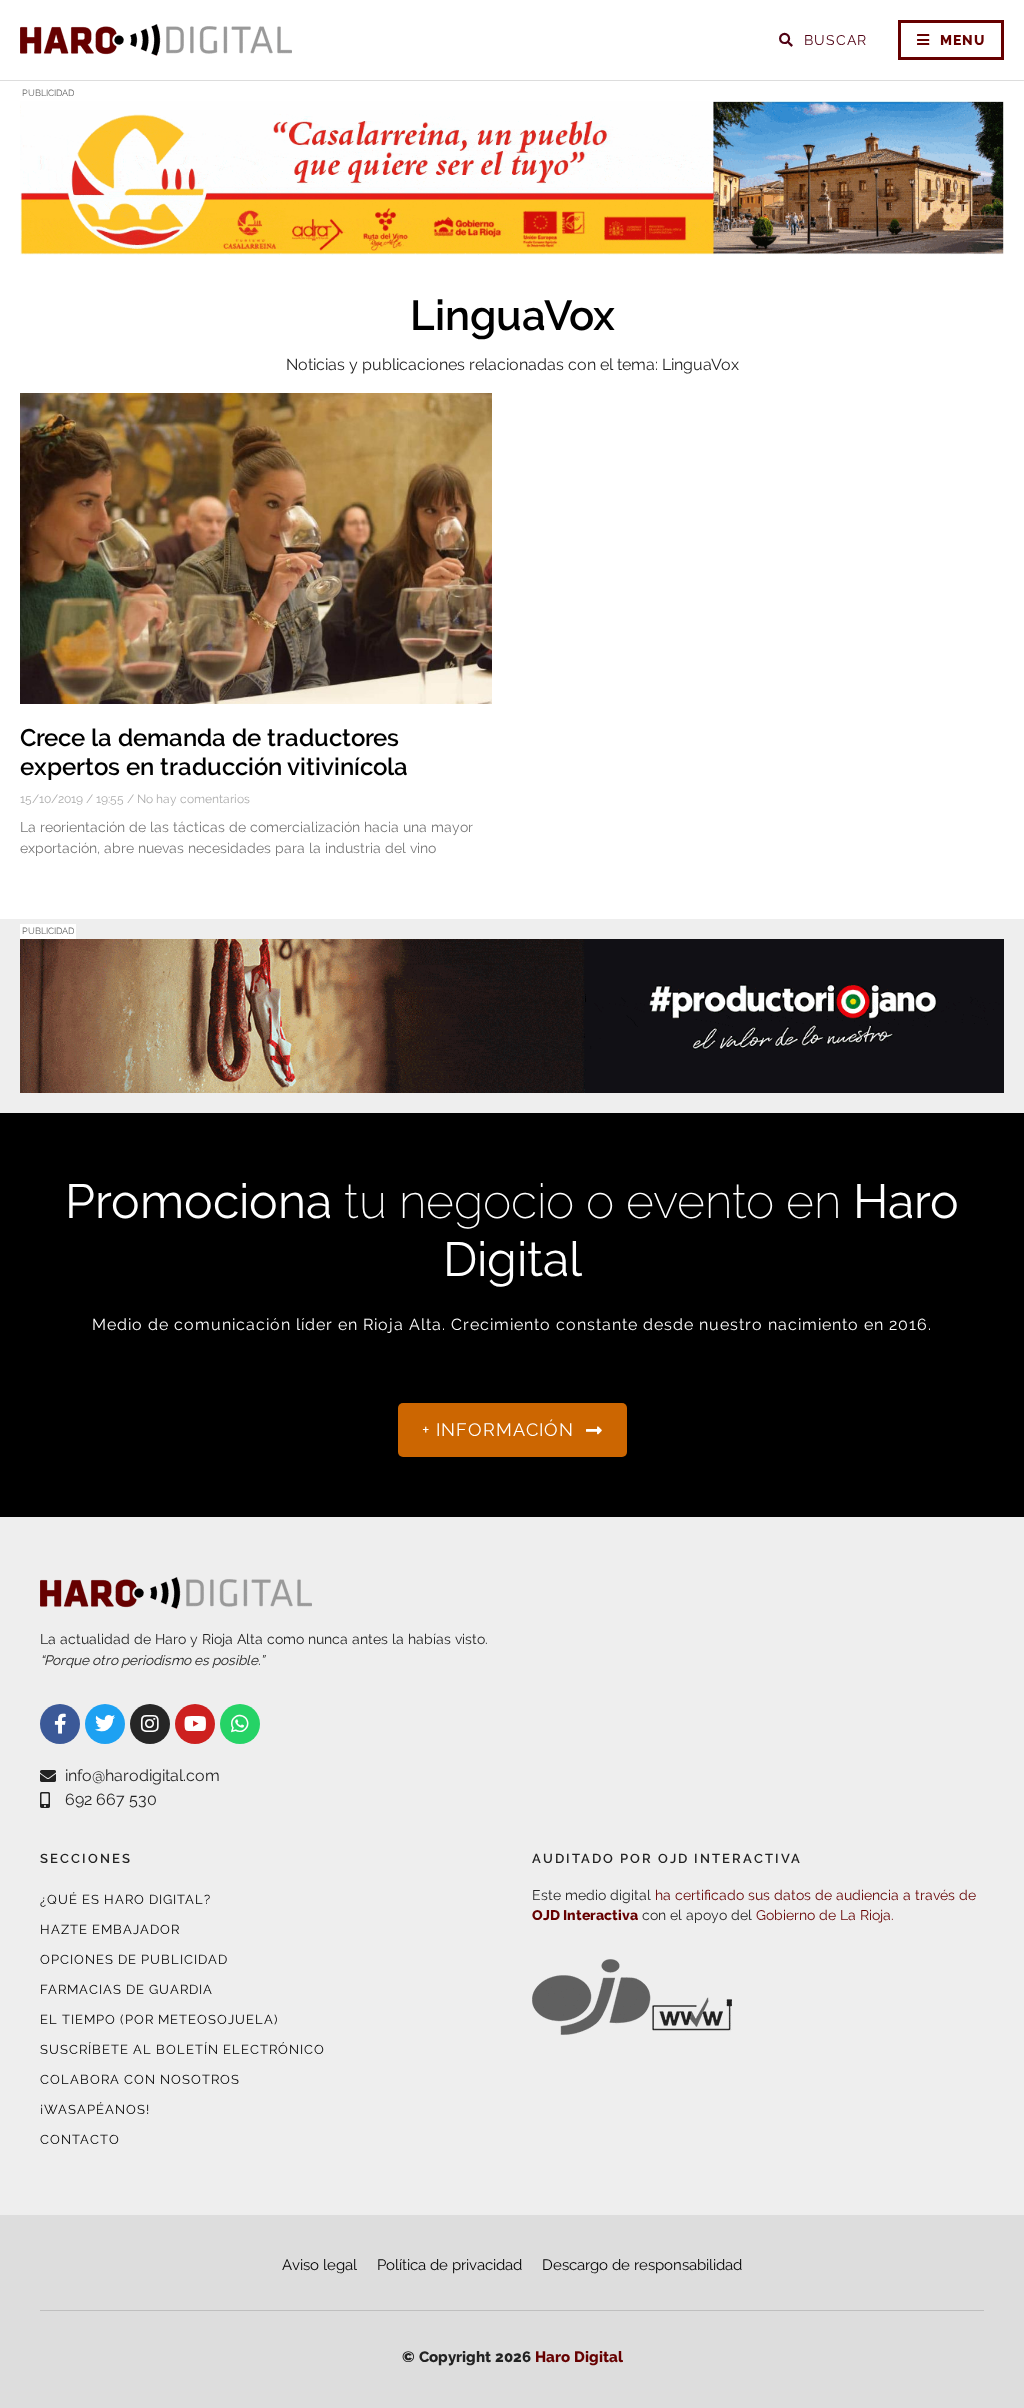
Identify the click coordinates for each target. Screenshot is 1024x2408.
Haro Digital (579, 2357)
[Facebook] (60, 1724)
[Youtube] (195, 1724)
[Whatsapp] (240, 1724)
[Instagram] (150, 1724)
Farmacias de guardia (126, 1989)
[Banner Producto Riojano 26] (512, 1080)
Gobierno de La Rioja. (825, 1915)
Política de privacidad (449, 2265)
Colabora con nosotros (140, 2079)
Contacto (80, 2139)
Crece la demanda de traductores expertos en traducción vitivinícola (214, 752)
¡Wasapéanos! (95, 2109)
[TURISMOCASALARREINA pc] (512, 242)
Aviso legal (319, 2265)
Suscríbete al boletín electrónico (182, 2049)
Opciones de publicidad (134, 1959)
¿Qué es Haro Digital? (125, 1899)
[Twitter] (105, 1724)
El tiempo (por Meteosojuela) (159, 2019)
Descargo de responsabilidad (642, 2265)
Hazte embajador (110, 1929)
